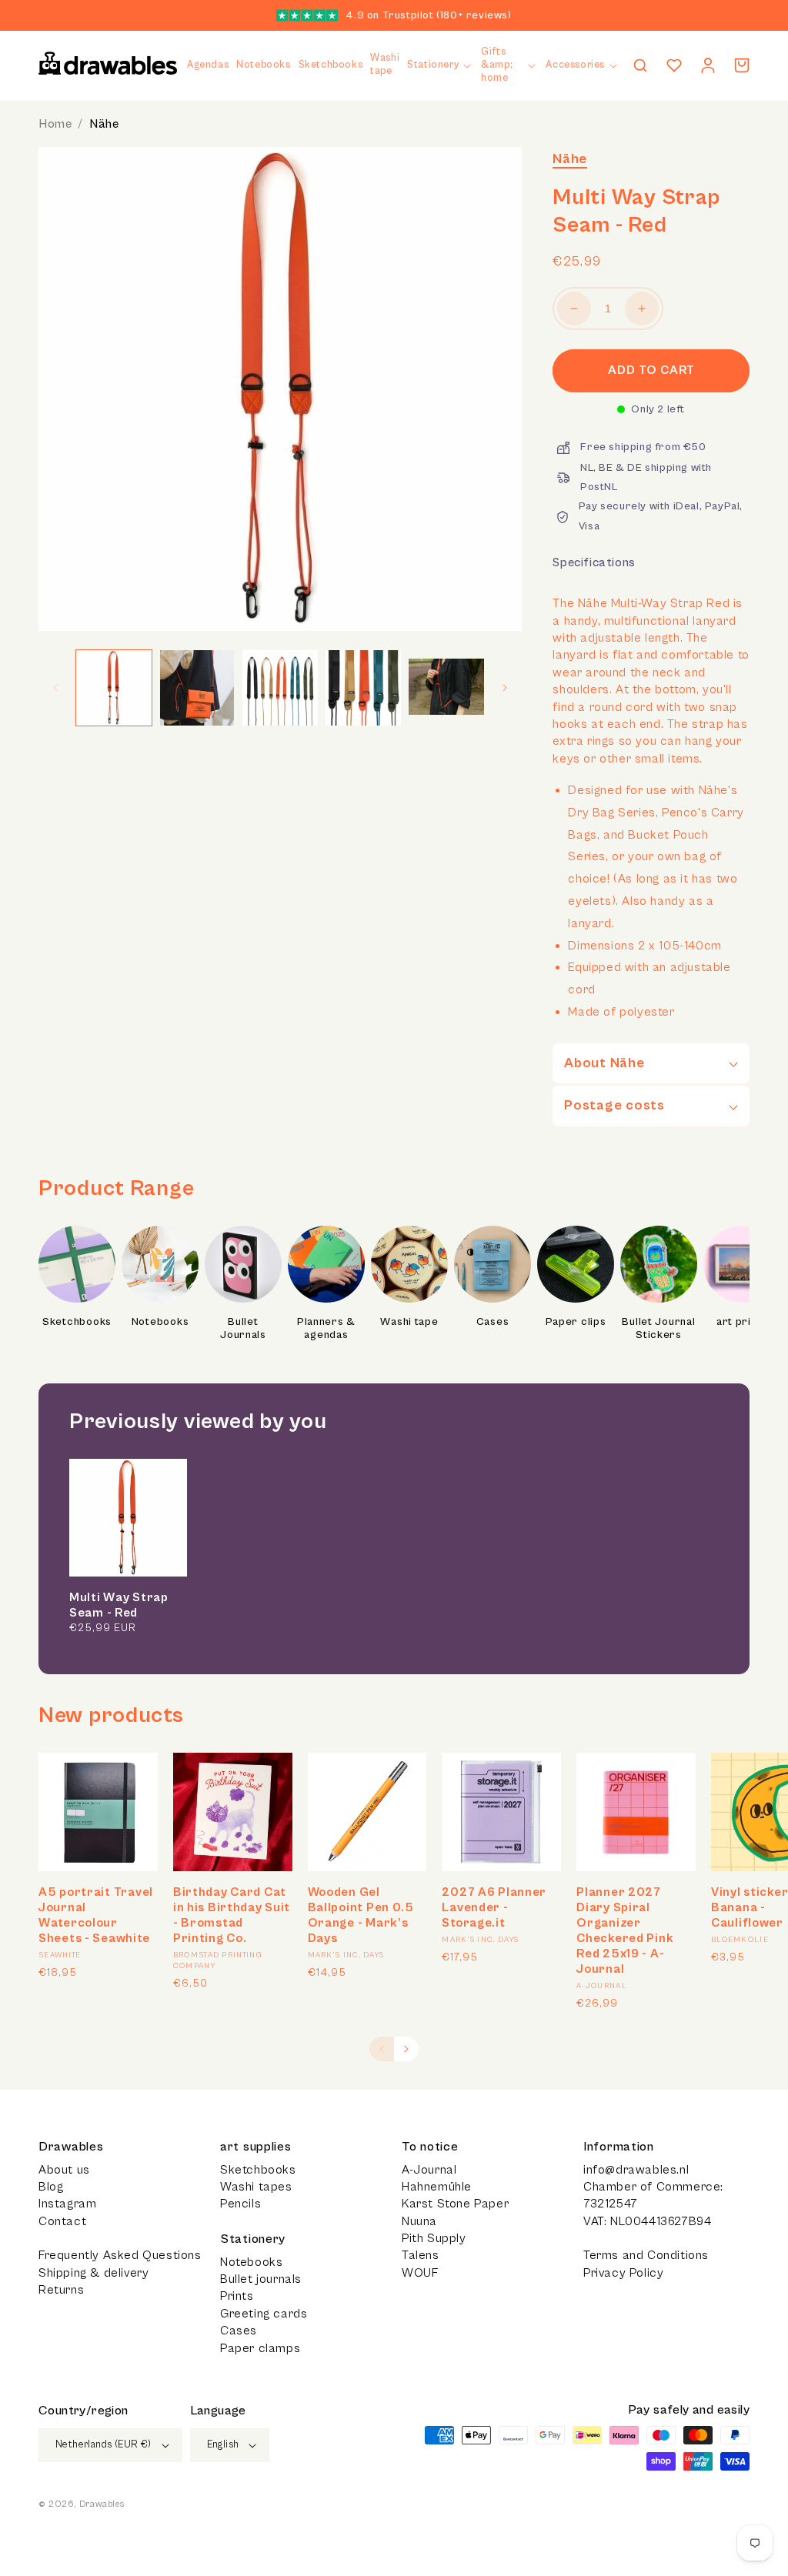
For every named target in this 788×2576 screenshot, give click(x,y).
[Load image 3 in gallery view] (280, 688)
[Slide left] (55, 688)
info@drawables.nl (636, 2170)
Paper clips (576, 1322)
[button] (440, 66)
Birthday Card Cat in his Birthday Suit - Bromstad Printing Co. (232, 1915)
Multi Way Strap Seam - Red (119, 1605)
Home (55, 124)
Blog (51, 2187)
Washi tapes (256, 2187)
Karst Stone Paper (455, 2204)
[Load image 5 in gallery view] (446, 688)
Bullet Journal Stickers (658, 1329)
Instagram (67, 2204)
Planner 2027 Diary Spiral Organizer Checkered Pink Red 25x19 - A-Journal (625, 1930)
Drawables (102, 2504)
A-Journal (429, 2170)
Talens (421, 2255)
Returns (61, 2290)
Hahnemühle (437, 2187)
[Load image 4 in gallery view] (363, 688)
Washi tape (409, 1322)
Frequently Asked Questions (120, 2255)
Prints (237, 2296)
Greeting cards (264, 2314)
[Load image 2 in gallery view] (197, 688)
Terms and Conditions (646, 2255)
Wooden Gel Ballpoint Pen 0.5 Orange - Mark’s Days (361, 1915)
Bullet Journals (243, 1329)
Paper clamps (260, 2348)
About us (64, 2170)
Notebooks (160, 1322)
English (223, 2445)
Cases (493, 1322)
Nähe (104, 124)
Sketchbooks (77, 1322)
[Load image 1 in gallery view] (114, 688)
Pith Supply (434, 2238)
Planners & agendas (326, 1329)
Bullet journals (261, 2279)
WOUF (420, 2273)
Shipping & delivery (93, 2273)
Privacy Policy (623, 2273)
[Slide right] (505, 688)
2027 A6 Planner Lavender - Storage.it (494, 1907)
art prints (742, 1322)
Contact (62, 2221)
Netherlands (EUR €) (104, 2445)
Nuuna (419, 2221)
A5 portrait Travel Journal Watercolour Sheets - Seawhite (96, 1915)
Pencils (240, 2204)
